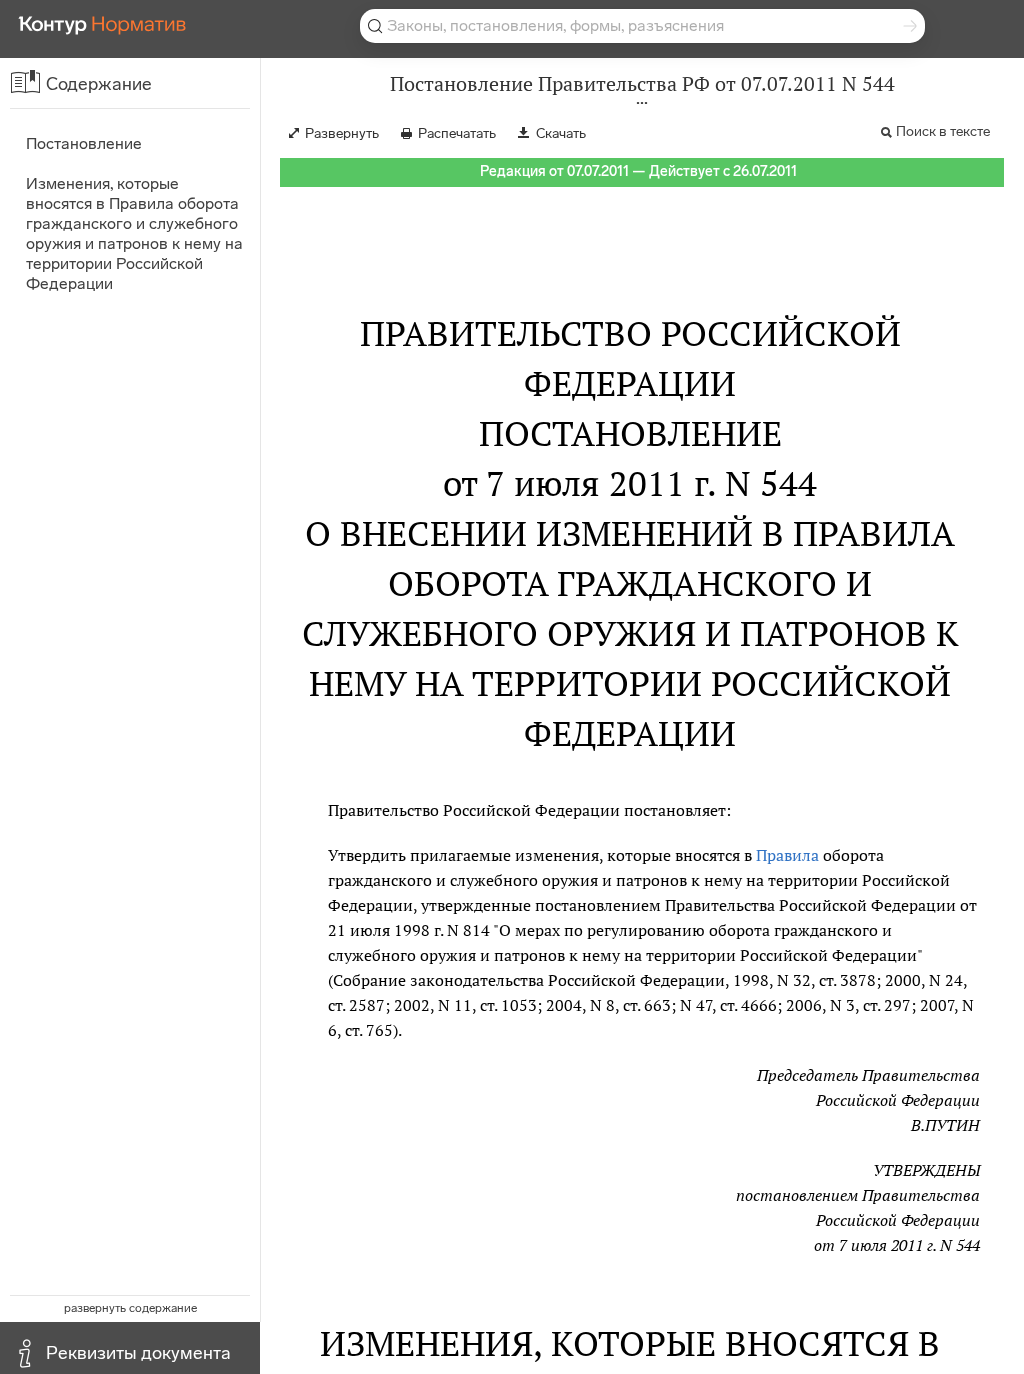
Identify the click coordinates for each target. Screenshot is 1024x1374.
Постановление (84, 143)
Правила (787, 855)
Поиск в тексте (943, 131)
